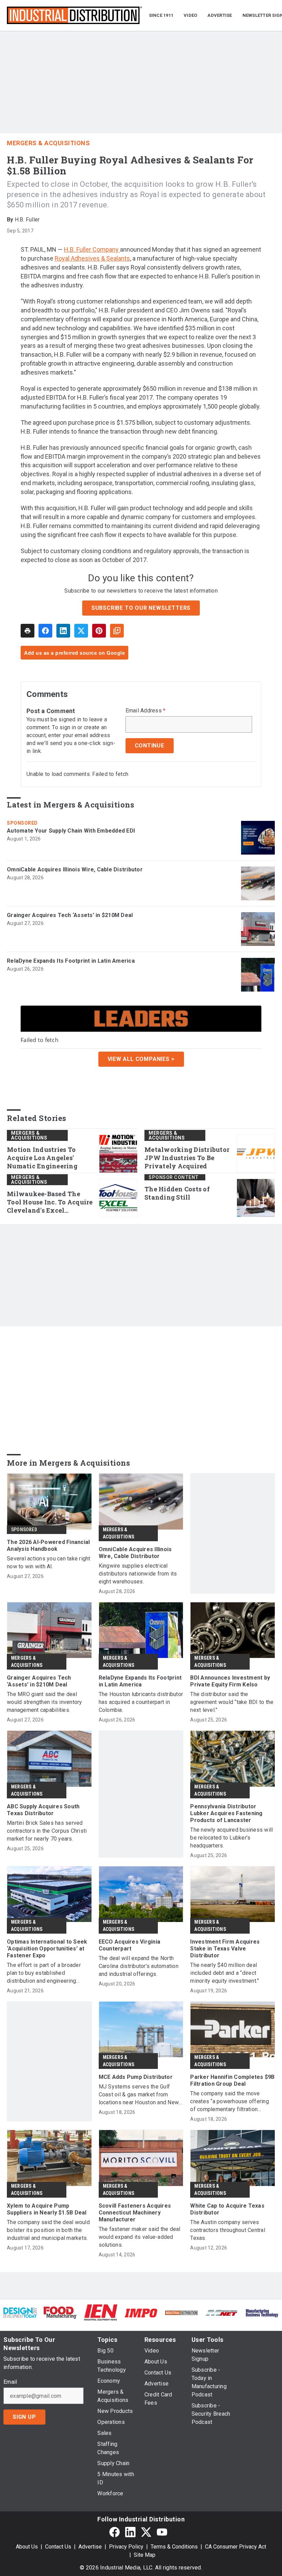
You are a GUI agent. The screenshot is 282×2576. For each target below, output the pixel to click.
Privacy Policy (126, 2547)
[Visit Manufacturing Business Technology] (262, 2312)
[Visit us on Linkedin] (130, 2532)
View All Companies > (141, 1059)
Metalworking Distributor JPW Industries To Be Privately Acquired (187, 1158)
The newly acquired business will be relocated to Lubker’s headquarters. (231, 1838)
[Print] (28, 631)
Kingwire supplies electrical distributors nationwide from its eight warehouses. (138, 1574)
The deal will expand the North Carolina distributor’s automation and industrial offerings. (139, 1966)
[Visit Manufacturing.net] (222, 2312)
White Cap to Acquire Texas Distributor (227, 2209)
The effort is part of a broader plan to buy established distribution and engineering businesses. (44, 1973)
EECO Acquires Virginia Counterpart (130, 1945)
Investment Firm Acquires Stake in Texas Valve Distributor (225, 1949)
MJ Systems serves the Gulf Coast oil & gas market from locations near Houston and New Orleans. (139, 2095)
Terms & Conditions (174, 2547)
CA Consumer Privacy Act (236, 2547)
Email (10, 2382)
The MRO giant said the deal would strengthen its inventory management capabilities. (45, 1702)
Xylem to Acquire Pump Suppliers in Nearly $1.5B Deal (47, 2209)
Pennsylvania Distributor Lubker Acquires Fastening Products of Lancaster (226, 1813)
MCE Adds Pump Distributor (136, 2077)
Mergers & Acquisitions (48, 143)
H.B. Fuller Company (92, 249)
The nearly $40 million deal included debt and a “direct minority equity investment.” (225, 1973)
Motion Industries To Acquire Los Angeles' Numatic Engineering (42, 1158)
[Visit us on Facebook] (115, 2532)
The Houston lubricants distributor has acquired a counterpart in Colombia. (141, 1702)
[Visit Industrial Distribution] (181, 2312)
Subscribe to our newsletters (141, 608)
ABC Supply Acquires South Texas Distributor (43, 1810)
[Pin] (99, 631)
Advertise (90, 2547)
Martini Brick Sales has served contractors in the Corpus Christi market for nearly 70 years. (47, 1831)
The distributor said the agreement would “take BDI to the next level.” (232, 1702)
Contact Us (58, 2547)
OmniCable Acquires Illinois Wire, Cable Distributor (75, 869)
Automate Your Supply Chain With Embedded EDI (71, 831)
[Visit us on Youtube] (162, 2532)
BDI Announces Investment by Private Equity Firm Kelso (230, 1681)
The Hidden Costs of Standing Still (177, 1193)
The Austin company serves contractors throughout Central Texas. (228, 2230)
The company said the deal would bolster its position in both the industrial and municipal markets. (48, 2230)
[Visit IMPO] (141, 2312)
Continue (150, 746)
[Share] (45, 631)
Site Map (145, 2555)
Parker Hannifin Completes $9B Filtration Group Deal (232, 2080)
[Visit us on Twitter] (146, 2532)
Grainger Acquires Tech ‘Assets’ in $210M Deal (70, 915)
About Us (27, 2547)
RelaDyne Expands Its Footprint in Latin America (71, 961)
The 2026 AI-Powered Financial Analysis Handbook (48, 1545)
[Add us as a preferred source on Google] (117, 631)
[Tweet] (81, 631)
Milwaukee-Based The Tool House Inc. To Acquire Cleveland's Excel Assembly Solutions (50, 1202)
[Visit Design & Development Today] (20, 2312)
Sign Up (24, 2417)
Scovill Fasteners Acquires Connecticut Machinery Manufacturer (135, 2213)
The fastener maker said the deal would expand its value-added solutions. (140, 2237)
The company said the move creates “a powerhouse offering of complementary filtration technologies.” (230, 2102)
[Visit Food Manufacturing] (60, 2312)
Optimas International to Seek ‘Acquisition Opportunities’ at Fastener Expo (47, 1949)
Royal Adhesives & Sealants (92, 258)
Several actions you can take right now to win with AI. (49, 1562)
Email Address (146, 711)
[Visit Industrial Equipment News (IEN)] (101, 2312)
